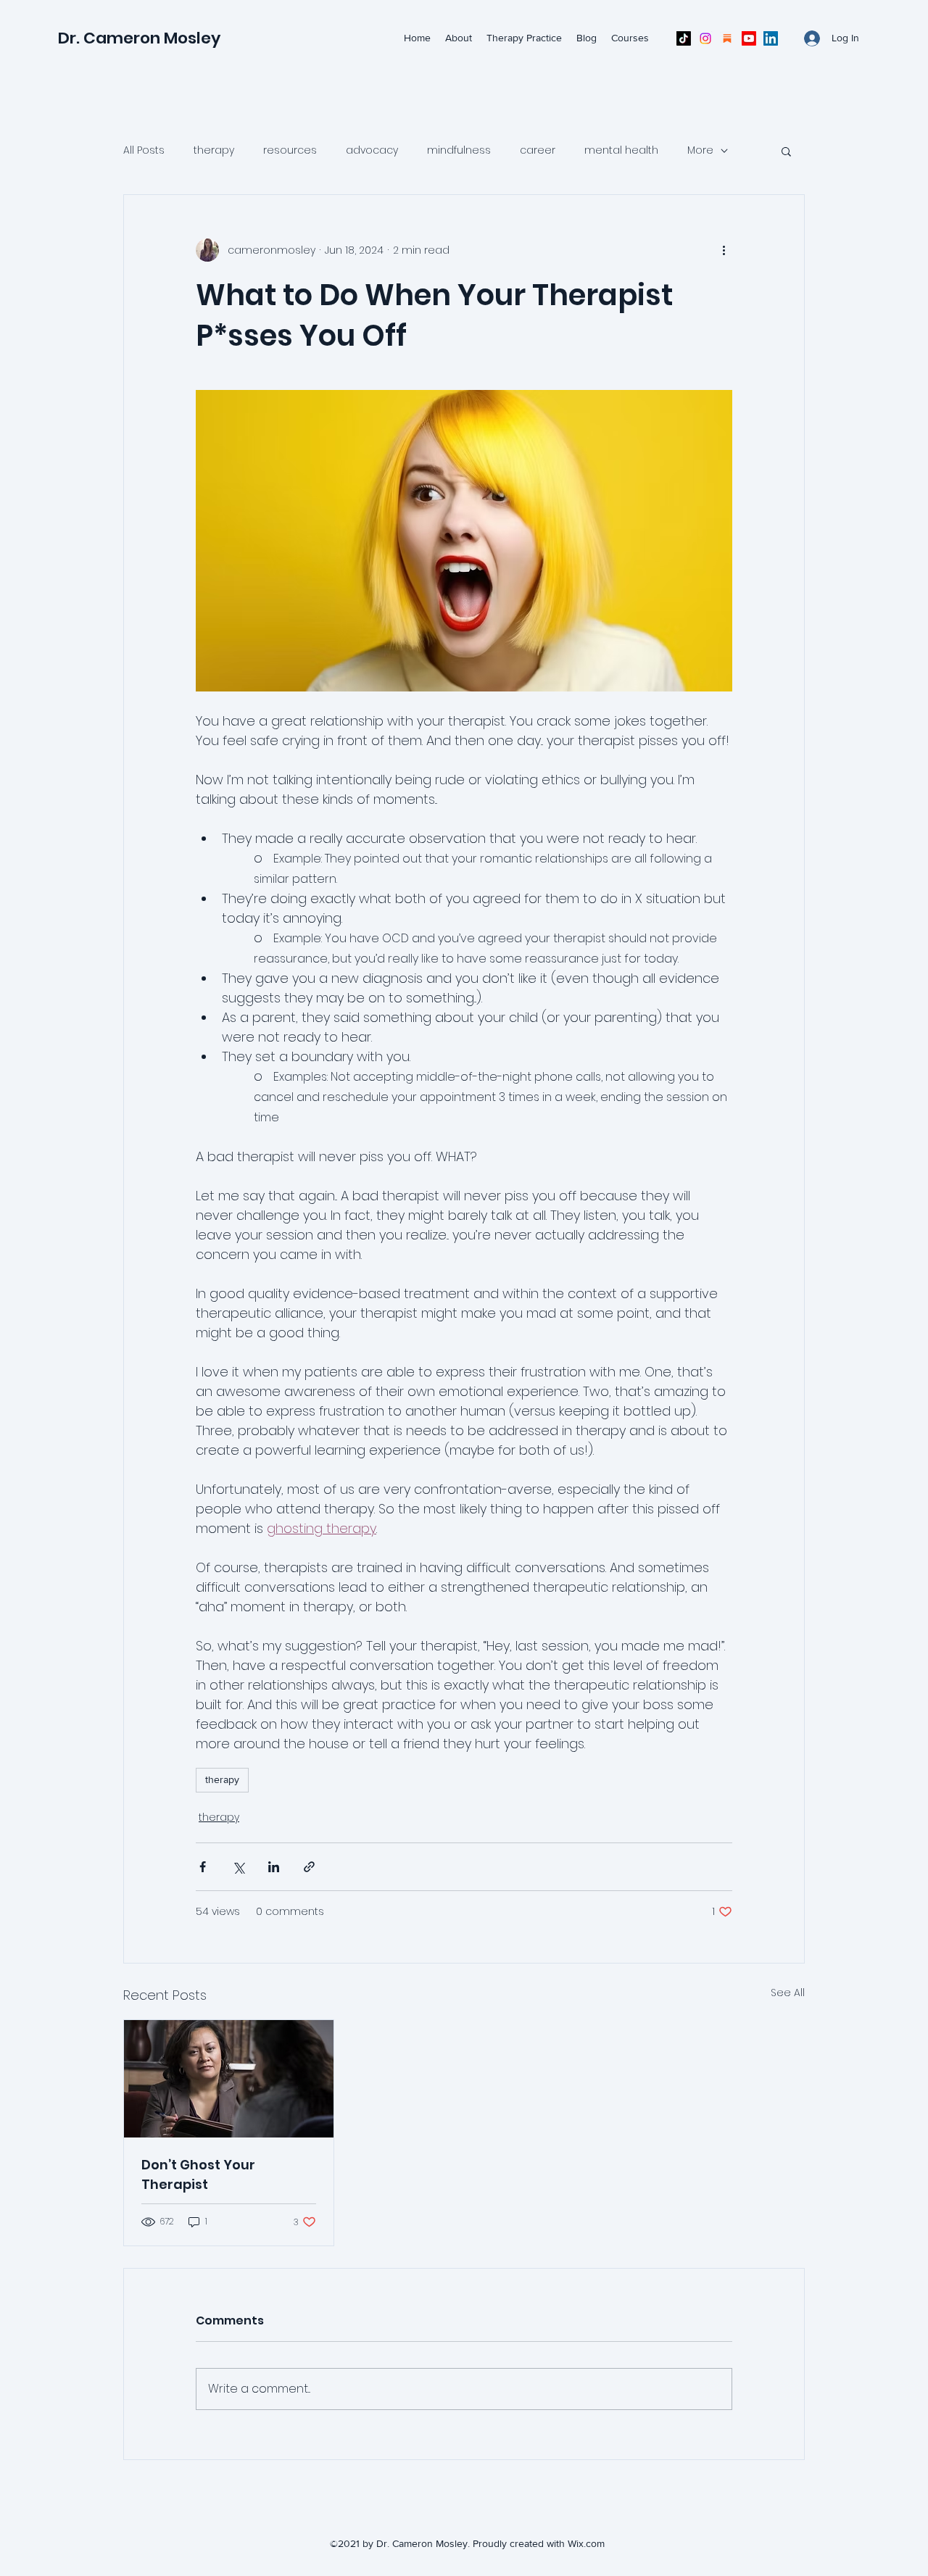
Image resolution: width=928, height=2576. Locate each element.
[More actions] (724, 250)
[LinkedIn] (771, 38)
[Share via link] (309, 1867)
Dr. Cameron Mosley (139, 38)
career (538, 150)
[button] (786, 151)
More (700, 150)
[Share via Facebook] (203, 1867)
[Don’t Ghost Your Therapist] (229, 2079)
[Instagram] (705, 38)
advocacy (372, 150)
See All (788, 1993)
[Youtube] (749, 38)
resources (290, 150)
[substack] (727, 38)
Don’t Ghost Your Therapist (198, 2174)
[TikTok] (684, 38)
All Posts (144, 150)
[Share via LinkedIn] (274, 1867)
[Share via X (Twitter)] (238, 1867)
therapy (214, 150)
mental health (621, 150)
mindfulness (459, 150)
